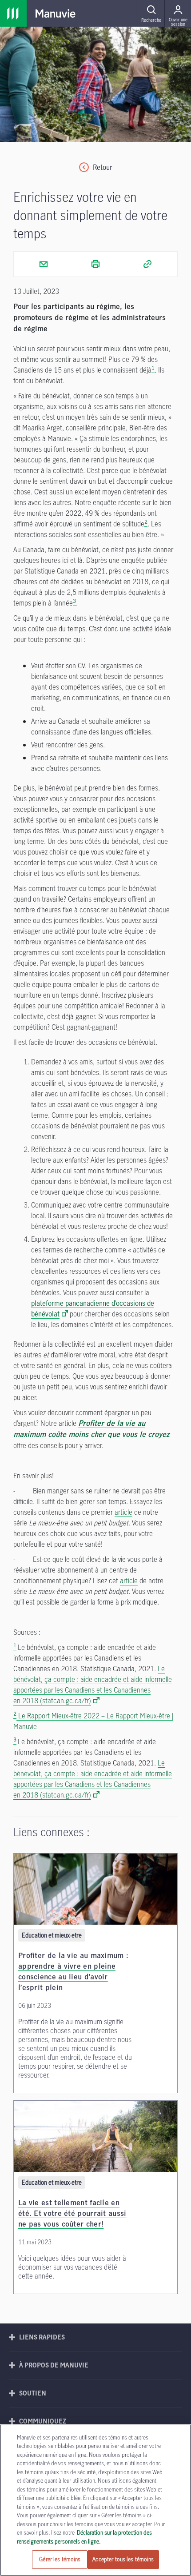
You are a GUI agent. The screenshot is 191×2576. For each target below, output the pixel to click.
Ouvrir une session (178, 22)
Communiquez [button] (43, 2421)
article (123, 1512)
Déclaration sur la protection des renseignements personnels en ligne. (84, 2537)
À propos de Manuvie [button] (54, 2365)
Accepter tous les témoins (123, 2559)
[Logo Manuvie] (56, 13)
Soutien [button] (33, 2393)
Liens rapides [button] (42, 2337)
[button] (151, 13)
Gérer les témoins (60, 2559)
